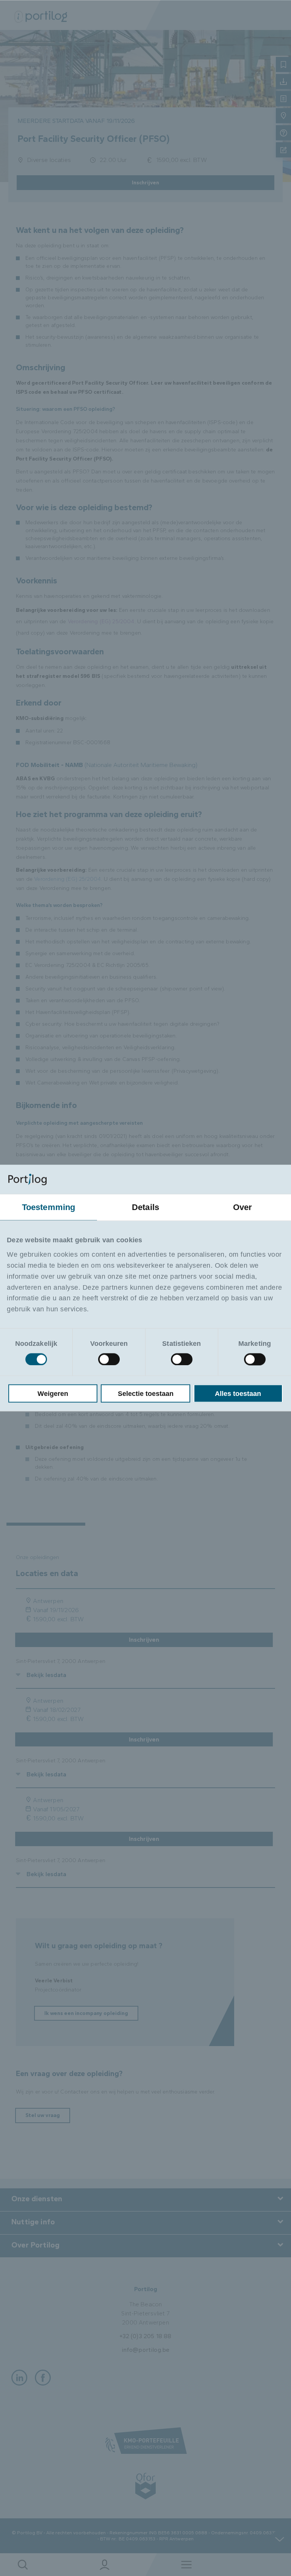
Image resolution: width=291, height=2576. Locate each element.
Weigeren (53, 1393)
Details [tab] (145, 1207)
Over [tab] (243, 1207)
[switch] (109, 1359)
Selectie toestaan (146, 1393)
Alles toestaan (238, 1393)
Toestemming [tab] (49, 1207)
